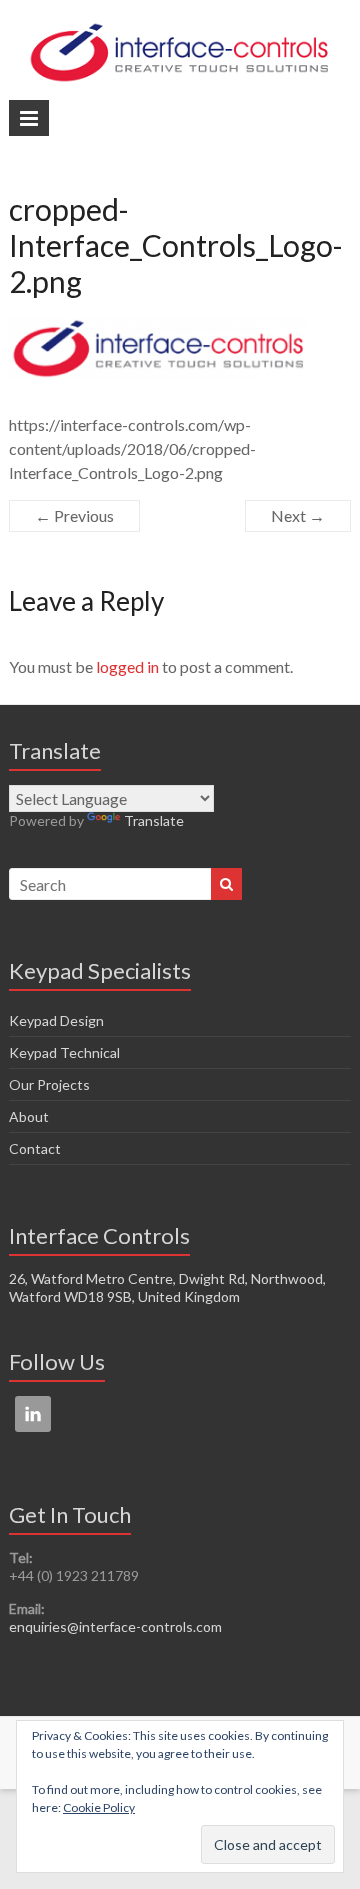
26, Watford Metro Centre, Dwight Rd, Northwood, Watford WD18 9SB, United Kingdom (167, 1287)
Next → (298, 515)
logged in (127, 666)
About (29, 1116)
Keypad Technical (64, 1052)
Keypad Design (56, 1020)
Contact (35, 1148)
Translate (154, 820)
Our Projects (49, 1084)
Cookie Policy (99, 1807)
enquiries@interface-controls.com (115, 1626)
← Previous (74, 515)
